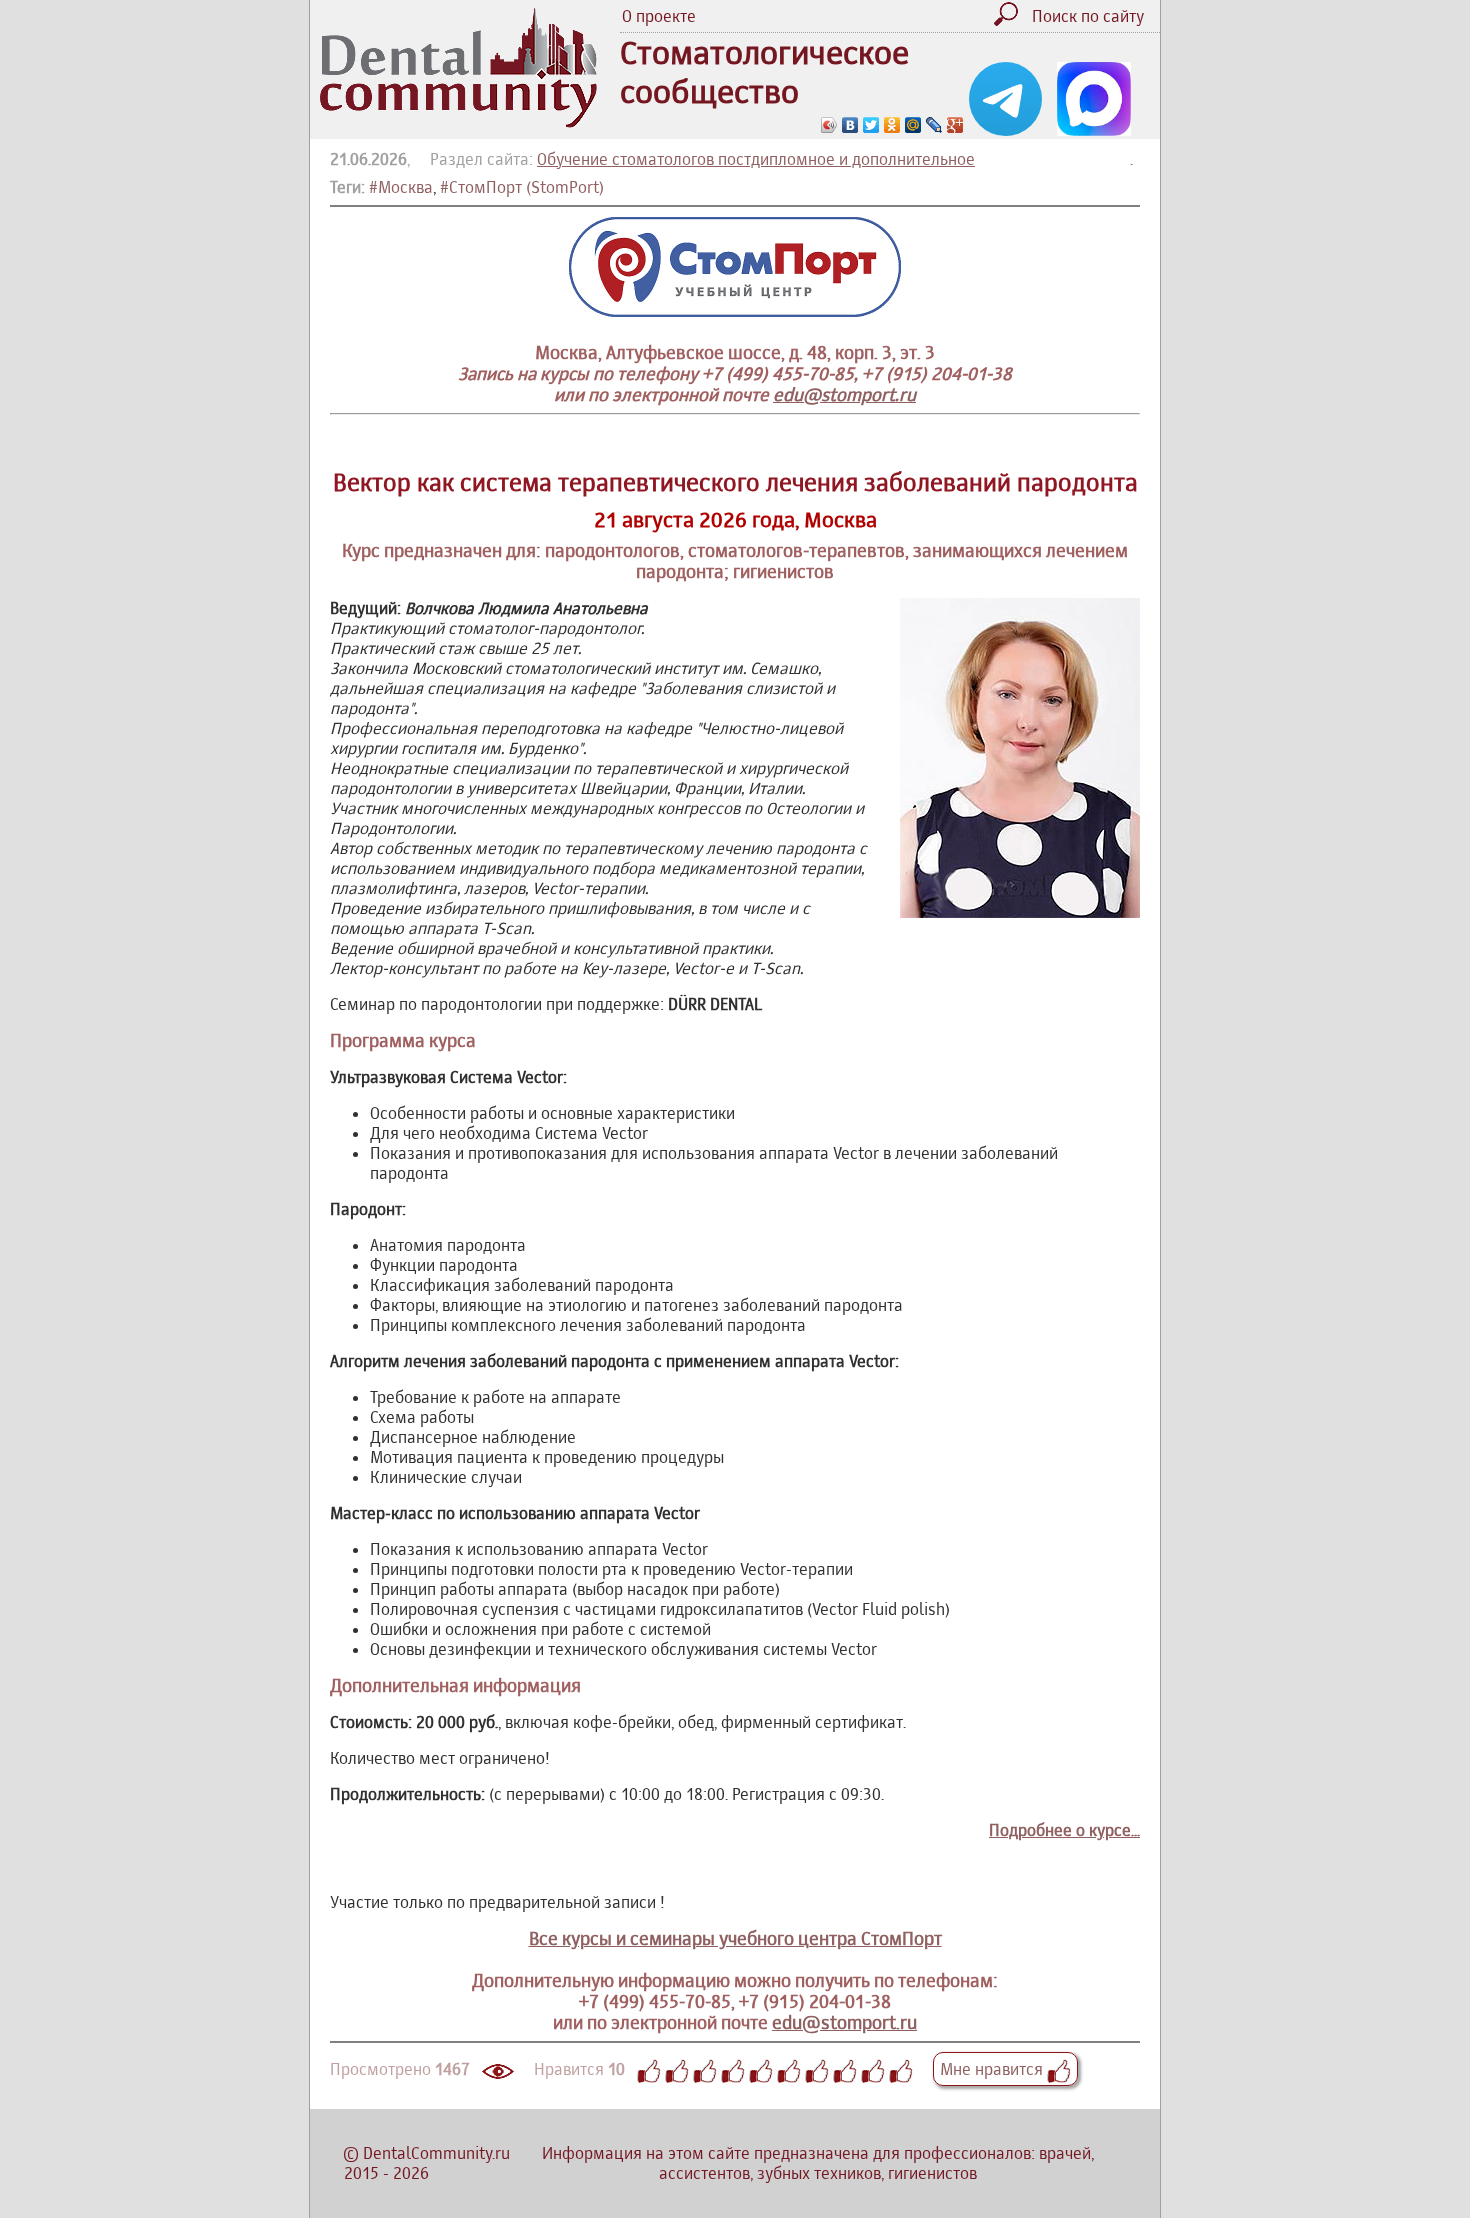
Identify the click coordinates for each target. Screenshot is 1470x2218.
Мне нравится (993, 2069)
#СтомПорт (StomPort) (522, 187)
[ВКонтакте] (850, 125)
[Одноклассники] (892, 125)
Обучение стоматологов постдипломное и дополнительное (756, 159)
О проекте (659, 16)
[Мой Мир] (913, 125)
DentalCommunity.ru (436, 2153)
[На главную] (458, 122)
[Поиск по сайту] (1011, 20)
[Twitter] (871, 125)
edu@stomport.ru (844, 394)
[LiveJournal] (934, 125)
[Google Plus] (955, 125)
